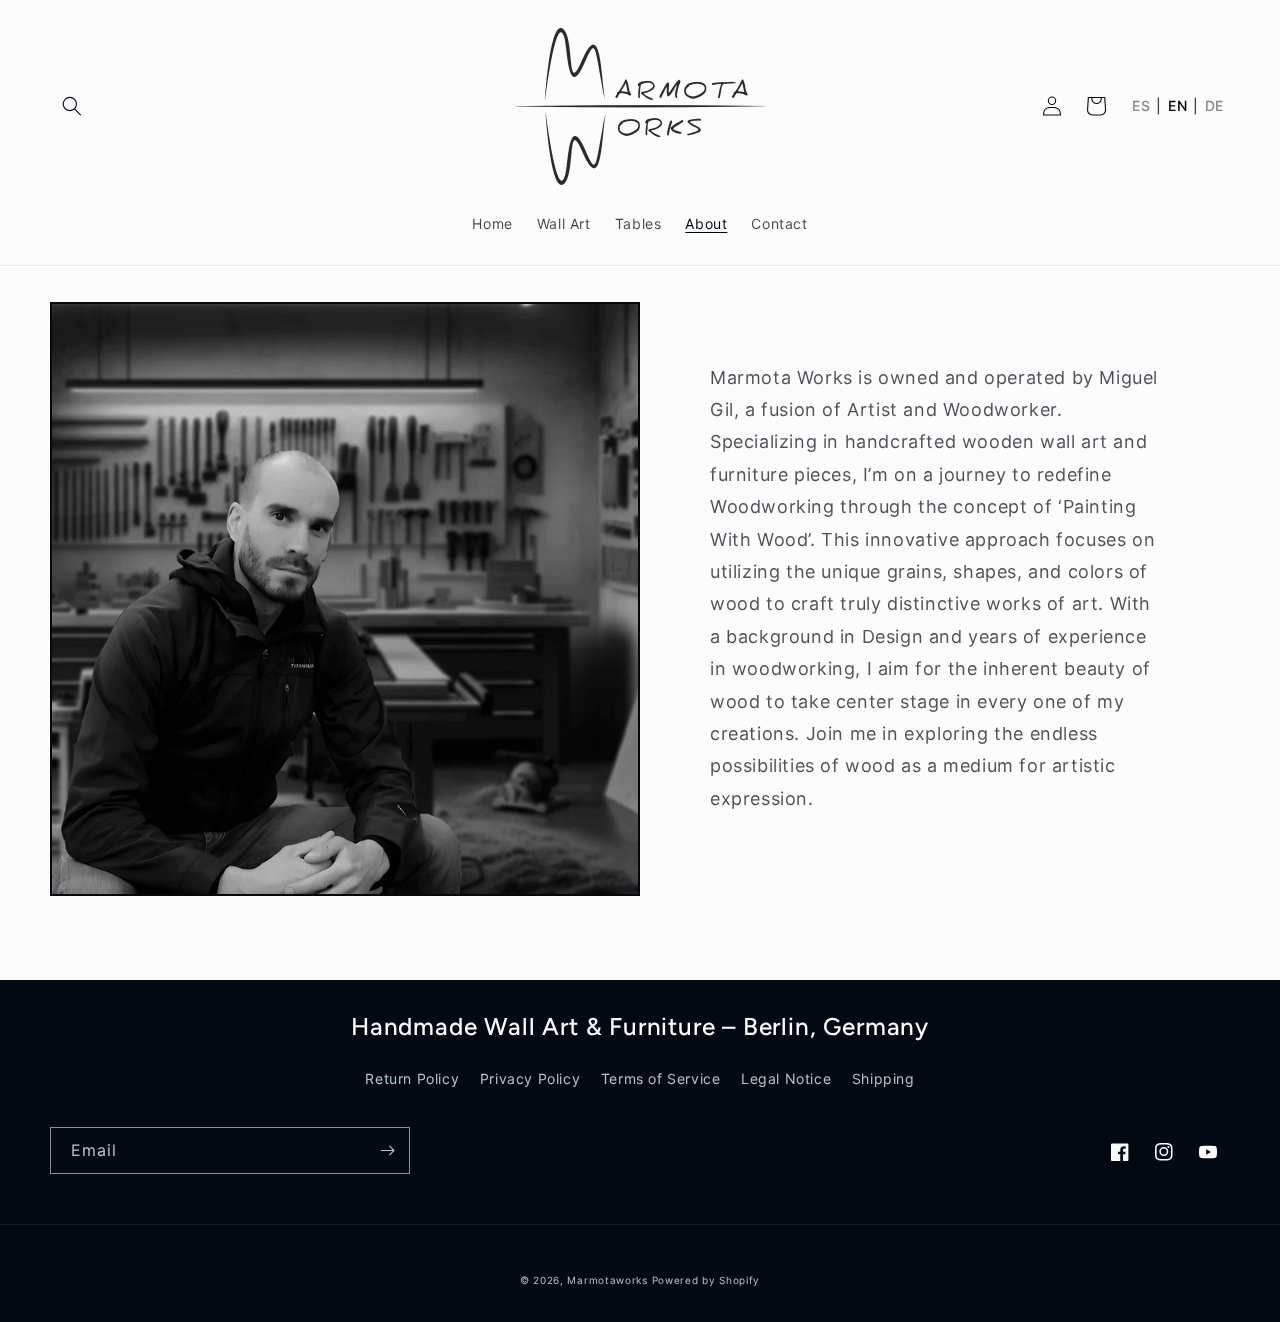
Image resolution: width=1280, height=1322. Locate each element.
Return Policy (412, 1078)
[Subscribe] (387, 1150)
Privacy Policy (530, 1078)
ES (1141, 106)
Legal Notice (786, 1078)
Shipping (883, 1078)
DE (1214, 106)
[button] (72, 106)
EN (1177, 106)
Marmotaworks (607, 1280)
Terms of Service (661, 1078)
